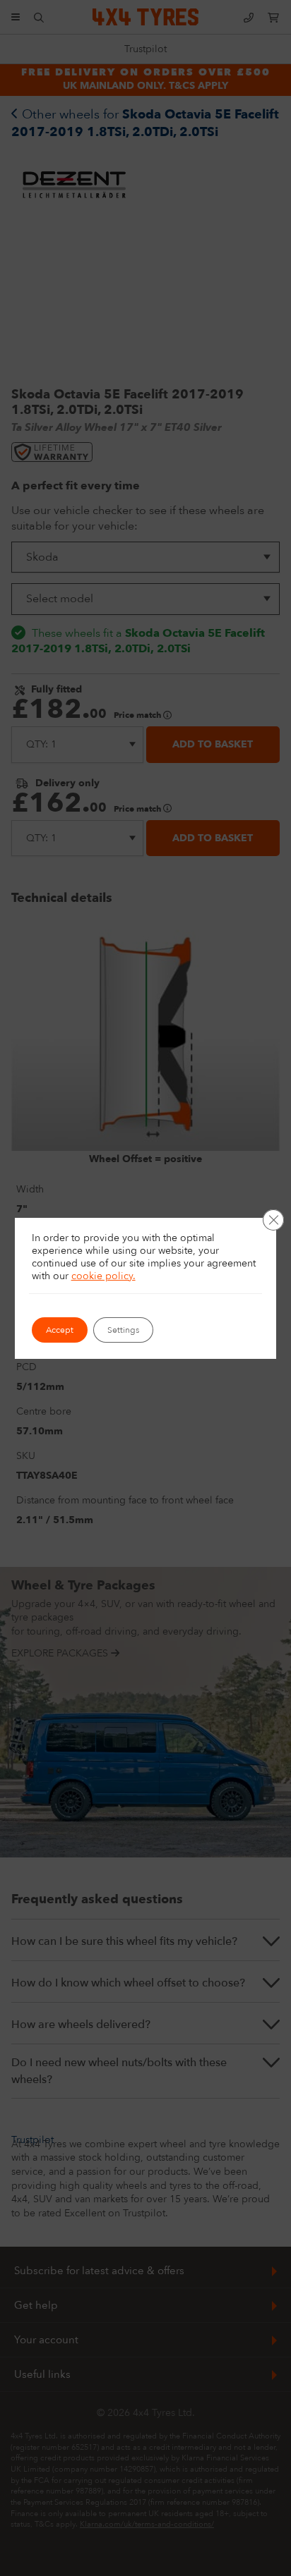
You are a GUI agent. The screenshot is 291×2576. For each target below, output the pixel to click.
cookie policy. (103, 1276)
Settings (123, 1330)
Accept (60, 1330)
